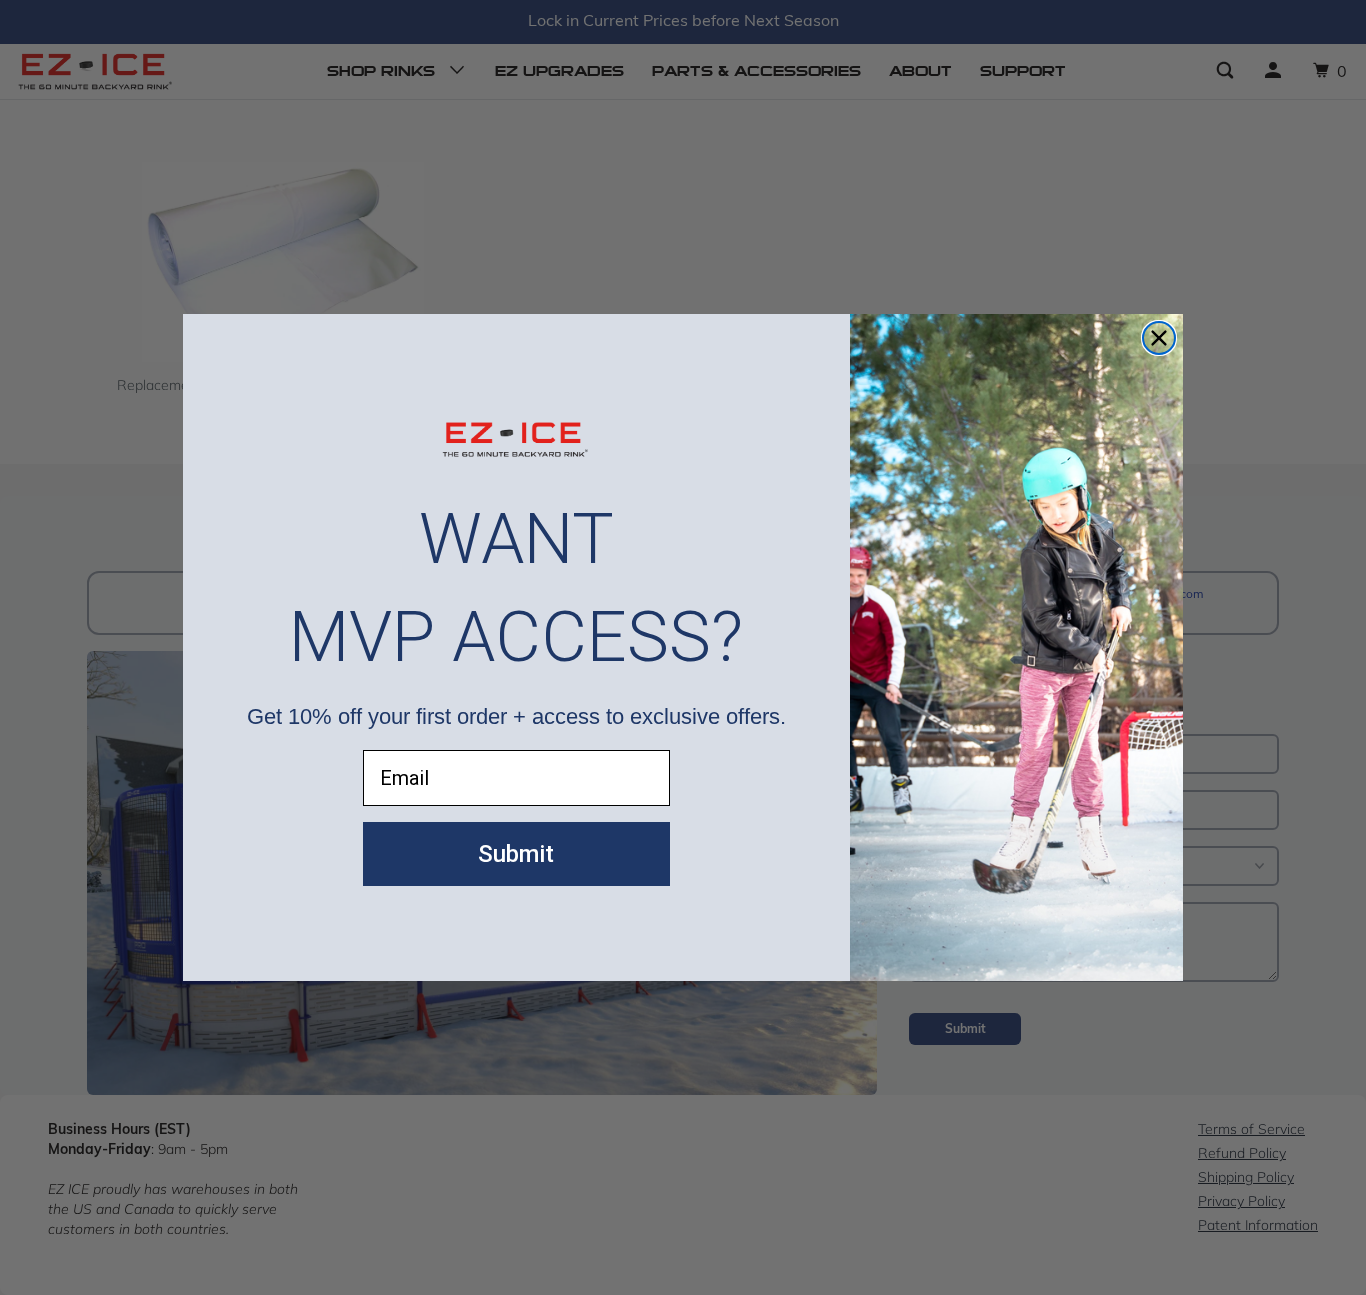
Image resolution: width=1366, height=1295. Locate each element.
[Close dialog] (1159, 338)
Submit (516, 854)
